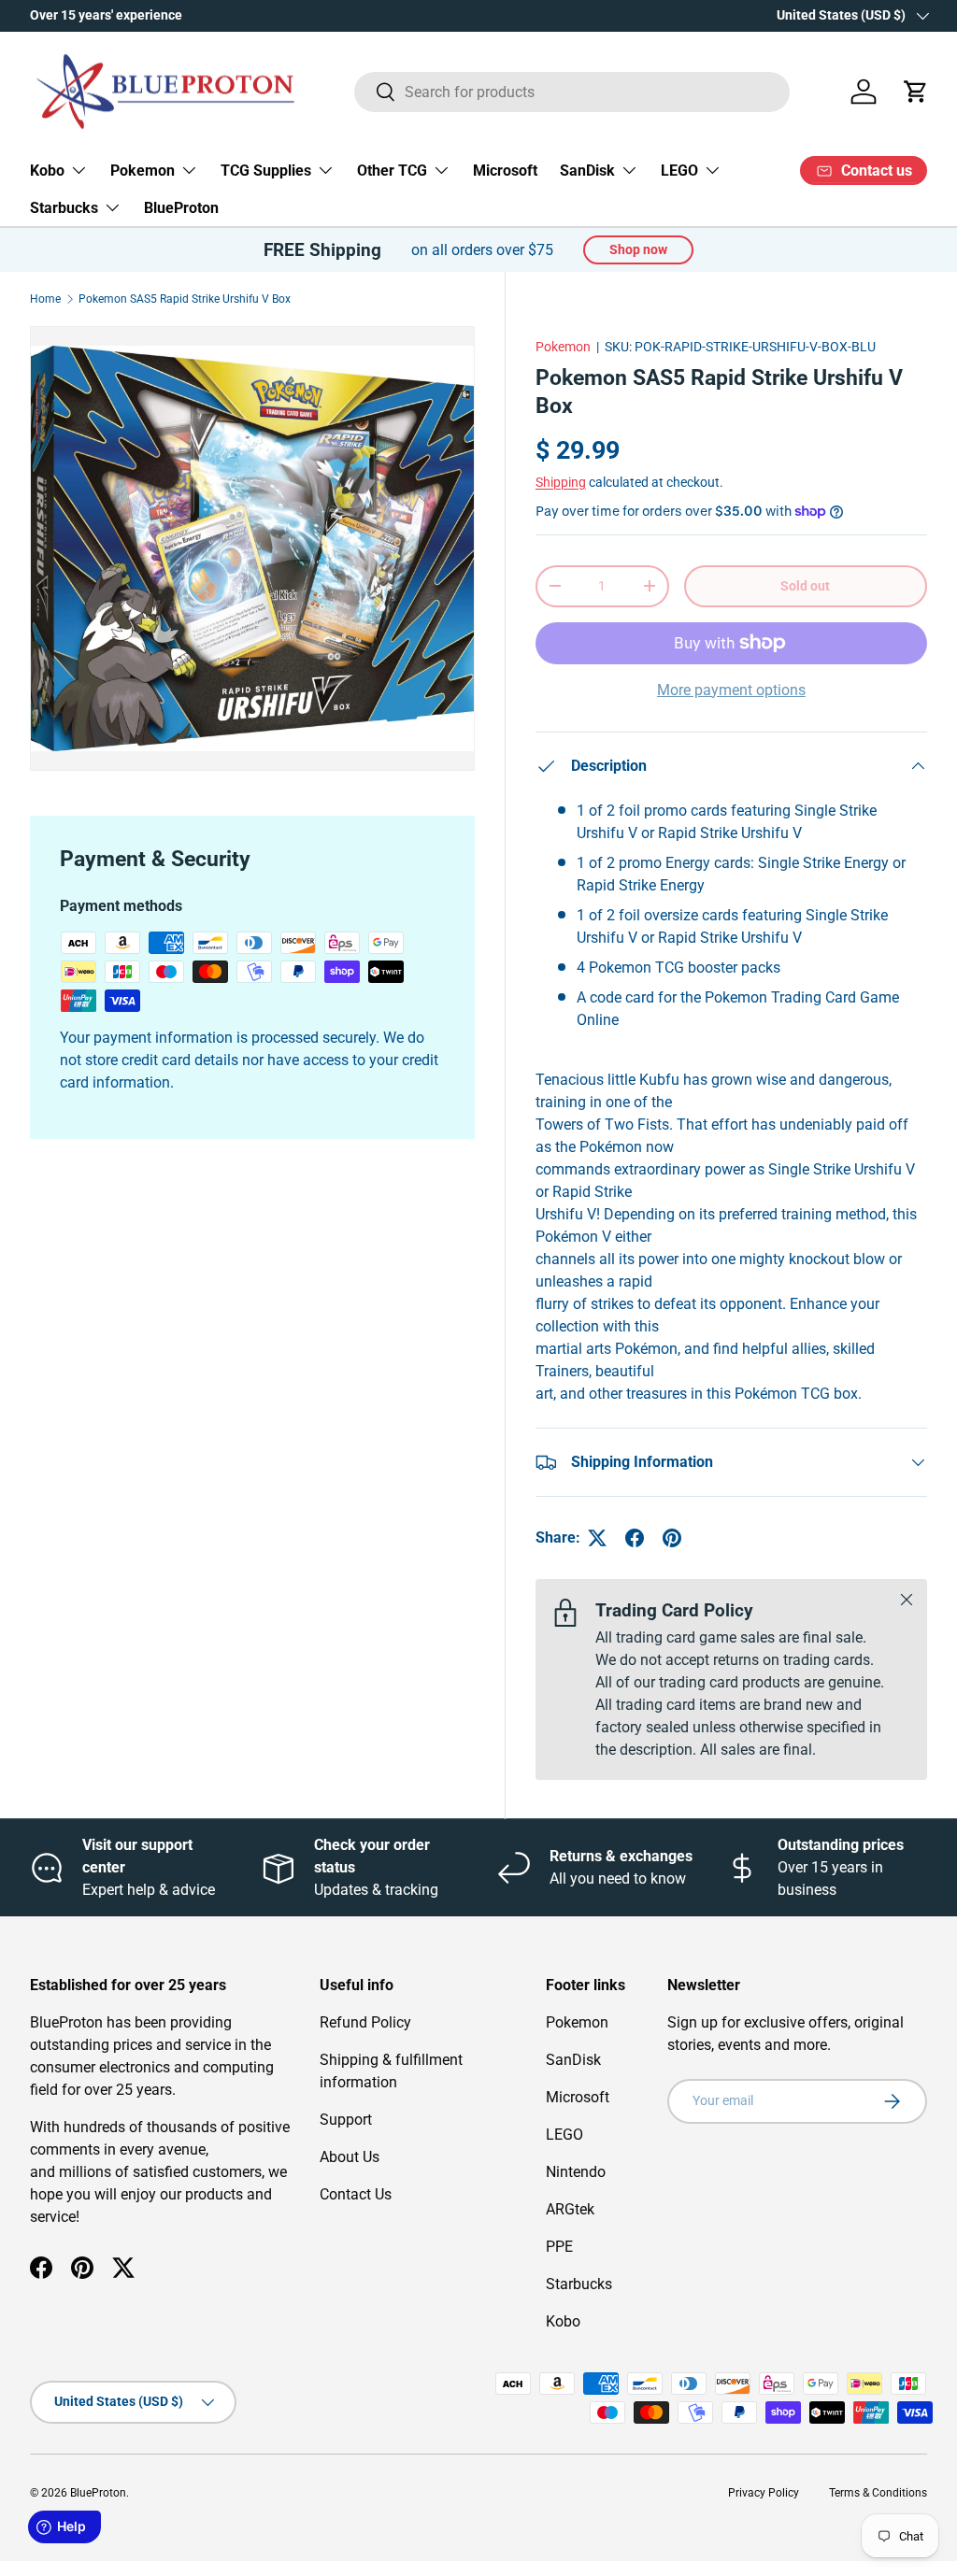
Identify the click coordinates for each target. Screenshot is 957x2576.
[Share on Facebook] (635, 1538)
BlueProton (181, 208)
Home (45, 299)
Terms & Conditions (878, 2493)
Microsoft (505, 171)
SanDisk (573, 2060)
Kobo (563, 2321)
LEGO (564, 2135)
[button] (916, 92)
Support (346, 2120)
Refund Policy (365, 2022)
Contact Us (356, 2194)
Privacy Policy (764, 2493)
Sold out (805, 586)
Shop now (638, 249)
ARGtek (570, 2209)
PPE (559, 2247)
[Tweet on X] (597, 1538)
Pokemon (563, 347)
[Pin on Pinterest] (672, 1538)
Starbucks (579, 2284)
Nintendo (576, 2172)
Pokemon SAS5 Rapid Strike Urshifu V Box (185, 299)
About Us (350, 2157)
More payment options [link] (731, 690)
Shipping (561, 482)
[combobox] (572, 92)
